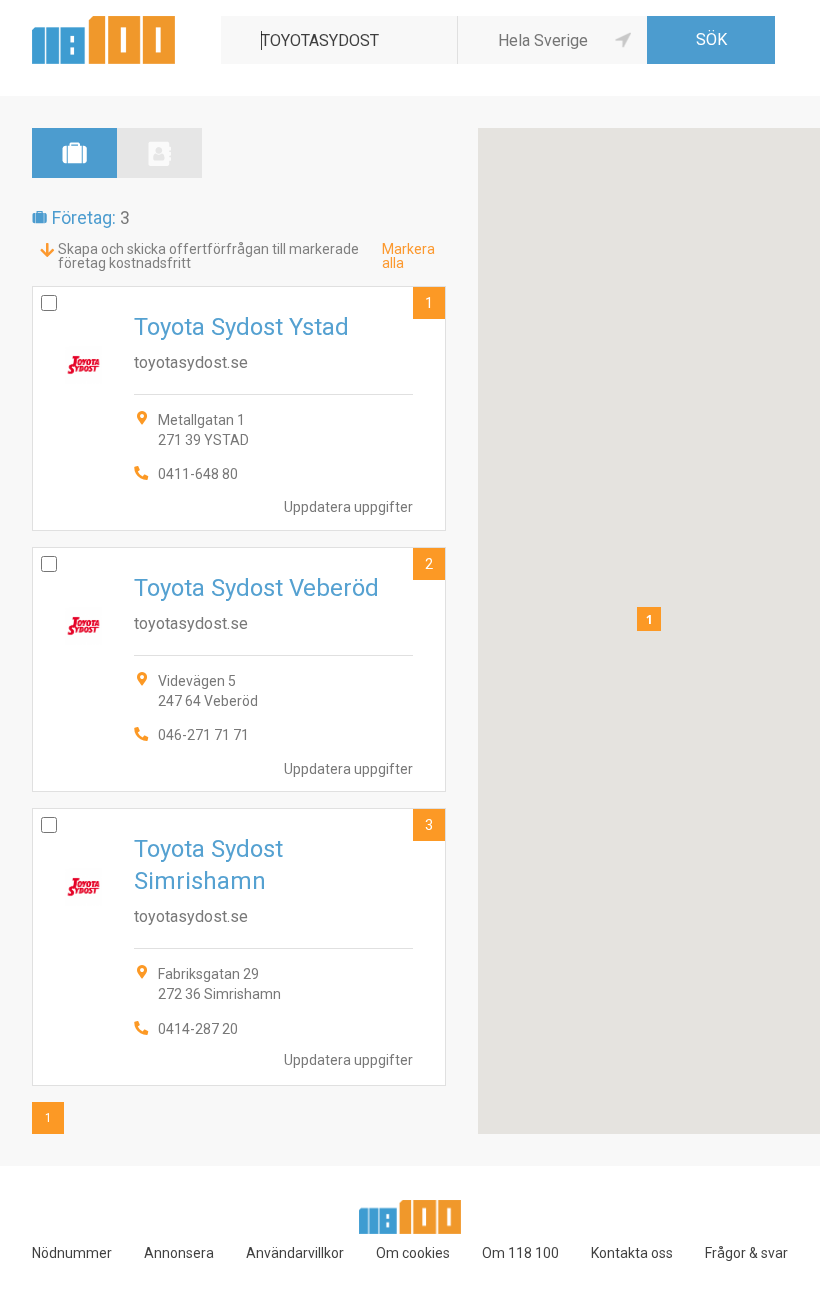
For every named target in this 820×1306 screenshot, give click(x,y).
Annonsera (179, 1253)
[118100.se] (103, 23)
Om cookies (413, 1253)
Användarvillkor (295, 1253)
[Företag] (74, 153)
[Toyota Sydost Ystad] (239, 408)
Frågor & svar (746, 1253)
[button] (649, 619)
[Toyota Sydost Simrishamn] (239, 946)
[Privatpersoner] (159, 153)
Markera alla (408, 256)
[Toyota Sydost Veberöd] (239, 669)
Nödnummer (72, 1253)
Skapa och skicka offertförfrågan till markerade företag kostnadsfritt (208, 256)
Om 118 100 (520, 1253)
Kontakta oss (632, 1253)
